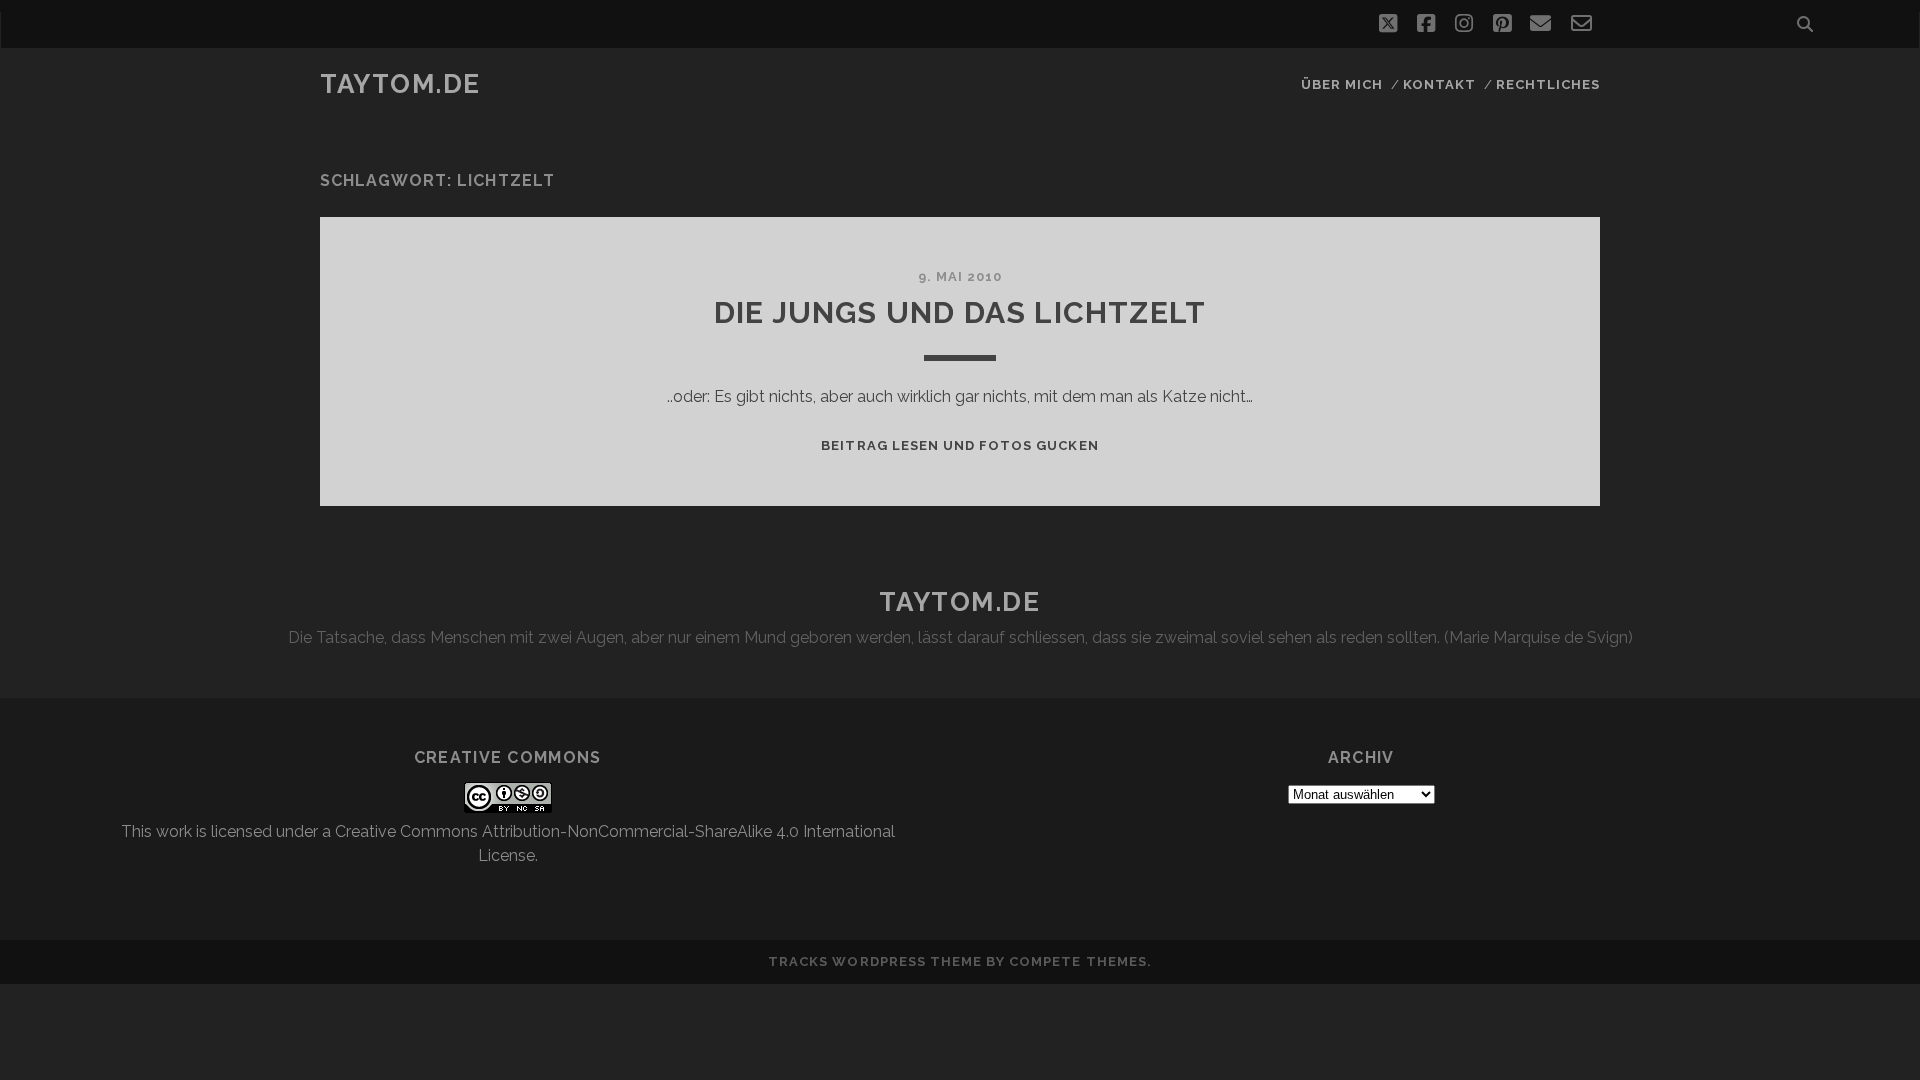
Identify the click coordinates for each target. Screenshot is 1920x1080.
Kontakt (1439, 84)
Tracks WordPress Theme (875, 961)
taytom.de (400, 84)
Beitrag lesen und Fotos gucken (959, 445)
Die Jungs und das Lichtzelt (960, 312)
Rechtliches (1548, 84)
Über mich (1342, 84)
